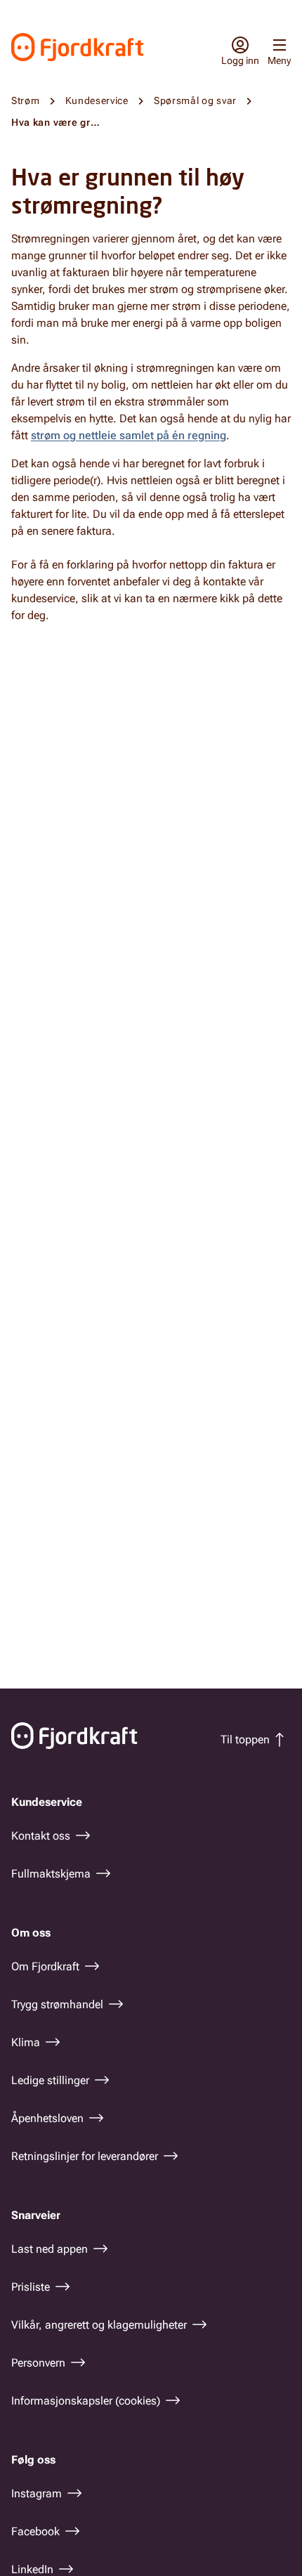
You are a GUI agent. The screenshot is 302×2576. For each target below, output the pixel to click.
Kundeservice (97, 100)
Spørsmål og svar (195, 100)
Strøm (26, 100)
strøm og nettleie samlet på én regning (129, 435)
